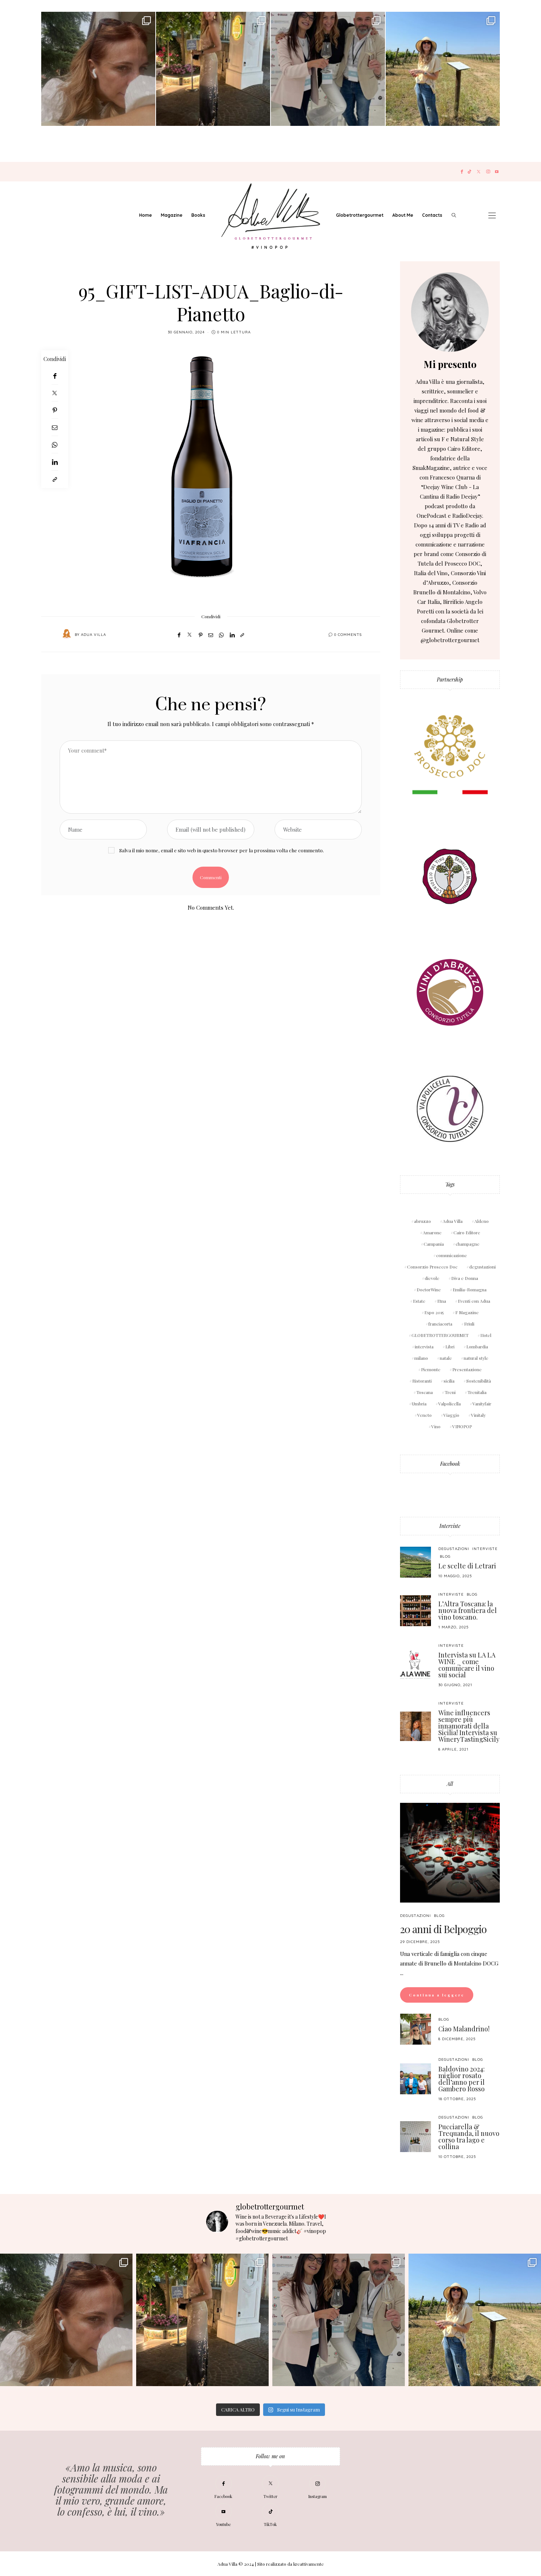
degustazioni (482, 1267)
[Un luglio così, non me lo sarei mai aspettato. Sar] (98, 69)
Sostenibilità (479, 1381)
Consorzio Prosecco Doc (432, 1267)
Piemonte (431, 1369)
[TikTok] (469, 172)
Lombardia (477, 1347)
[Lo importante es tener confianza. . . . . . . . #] (213, 69)
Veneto (425, 1415)
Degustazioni (454, 1549)
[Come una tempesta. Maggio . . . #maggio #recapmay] (328, 69)
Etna (442, 1301)
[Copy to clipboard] (55, 479)
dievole (432, 1278)
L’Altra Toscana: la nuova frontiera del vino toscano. (468, 1610)
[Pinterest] (55, 410)
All (450, 1784)
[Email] (55, 427)
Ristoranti (422, 1381)
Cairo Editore (467, 1232)
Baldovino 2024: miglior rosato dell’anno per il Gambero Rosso (462, 2079)
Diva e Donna (465, 1278)
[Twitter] (479, 172)
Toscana (425, 1392)
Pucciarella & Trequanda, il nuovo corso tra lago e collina (469, 2137)
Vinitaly (478, 1415)
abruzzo (422, 1221)
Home (146, 215)
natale (446, 1358)
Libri (450, 1347)
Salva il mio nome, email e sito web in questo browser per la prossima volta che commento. (222, 850)
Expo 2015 (434, 1312)
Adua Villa (93, 635)
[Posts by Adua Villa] (67, 634)
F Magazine (467, 1312)
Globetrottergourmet (360, 215)
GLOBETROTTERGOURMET (440, 1335)
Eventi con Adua (474, 1301)
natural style (476, 1358)
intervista (424, 1347)
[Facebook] (462, 172)
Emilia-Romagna (470, 1289)
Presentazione (467, 1369)
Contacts (432, 215)
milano (421, 1358)
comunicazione (452, 1255)
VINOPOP (462, 1426)
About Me (403, 215)
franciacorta (440, 1324)
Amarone (432, 1232)
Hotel (486, 1335)
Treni (450, 1392)
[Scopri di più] (450, 312)
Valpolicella (450, 1404)
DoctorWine (429, 1289)
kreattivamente (309, 2564)
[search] (454, 215)
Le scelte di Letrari (467, 1566)
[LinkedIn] (55, 462)
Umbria (419, 1404)
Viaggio (451, 1415)
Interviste (450, 1526)
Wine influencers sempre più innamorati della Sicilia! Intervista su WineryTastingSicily (469, 1726)
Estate (419, 1301)
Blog (445, 1556)
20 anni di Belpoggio (443, 1929)
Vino (436, 1426)
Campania (434, 1244)
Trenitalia (477, 1392)
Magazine (172, 215)
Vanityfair (482, 1404)
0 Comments (348, 635)
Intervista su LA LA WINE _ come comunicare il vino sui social (467, 1665)
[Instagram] (488, 172)
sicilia (449, 1381)
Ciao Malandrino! (464, 2029)
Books (198, 215)
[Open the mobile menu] (492, 215)
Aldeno (482, 1221)
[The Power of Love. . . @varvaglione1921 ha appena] (443, 69)
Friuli (469, 1324)
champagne (468, 1244)
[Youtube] (497, 172)
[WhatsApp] (55, 445)
